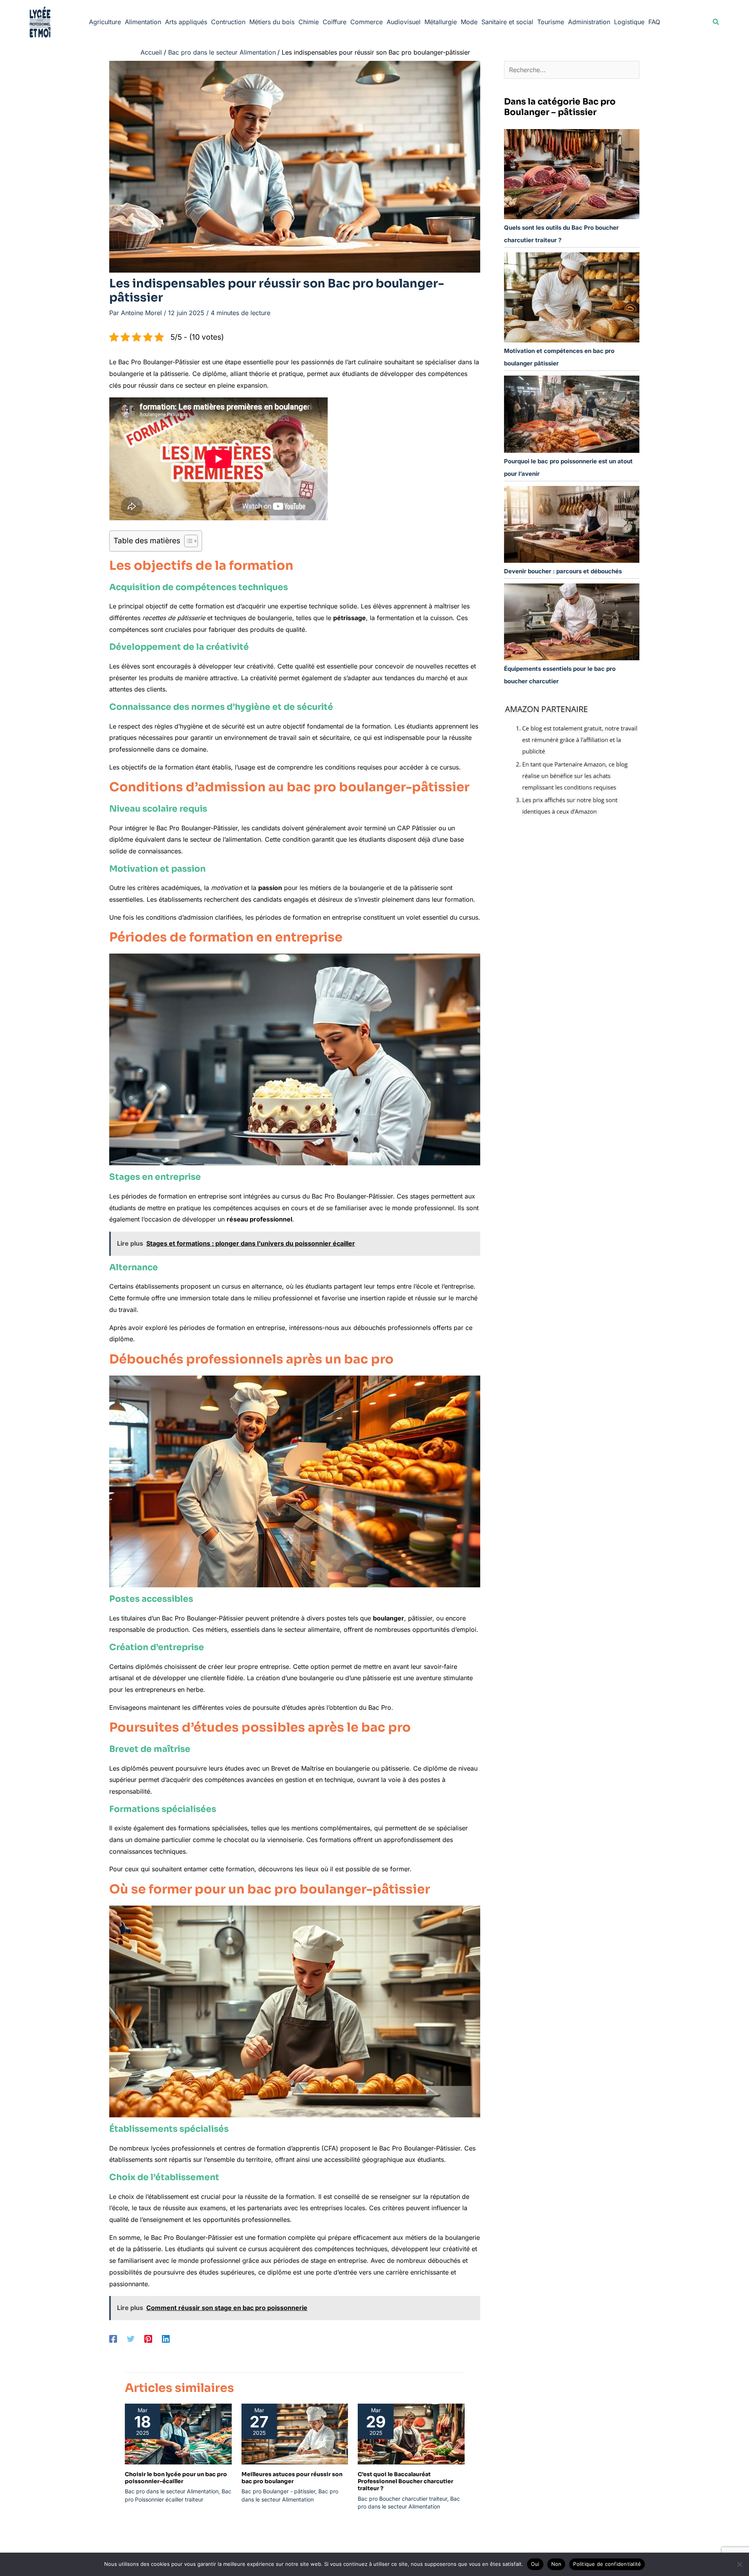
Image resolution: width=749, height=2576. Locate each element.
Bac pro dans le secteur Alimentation (172, 2491)
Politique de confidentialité (607, 2564)
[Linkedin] (166, 2338)
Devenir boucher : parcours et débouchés (563, 571)
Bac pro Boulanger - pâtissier (278, 2491)
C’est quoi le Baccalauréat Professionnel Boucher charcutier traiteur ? (406, 2481)
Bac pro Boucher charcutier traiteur (402, 2499)
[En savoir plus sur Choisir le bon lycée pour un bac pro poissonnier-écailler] (178, 2433)
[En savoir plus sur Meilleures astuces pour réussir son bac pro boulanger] (295, 2433)
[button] (716, 22)
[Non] (739, 2564)
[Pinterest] (148, 2338)
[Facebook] (113, 2338)
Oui (535, 2564)
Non (556, 2564)
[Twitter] (131, 2338)
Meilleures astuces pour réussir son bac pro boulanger (292, 2478)
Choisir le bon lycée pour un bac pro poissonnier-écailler (176, 2478)
